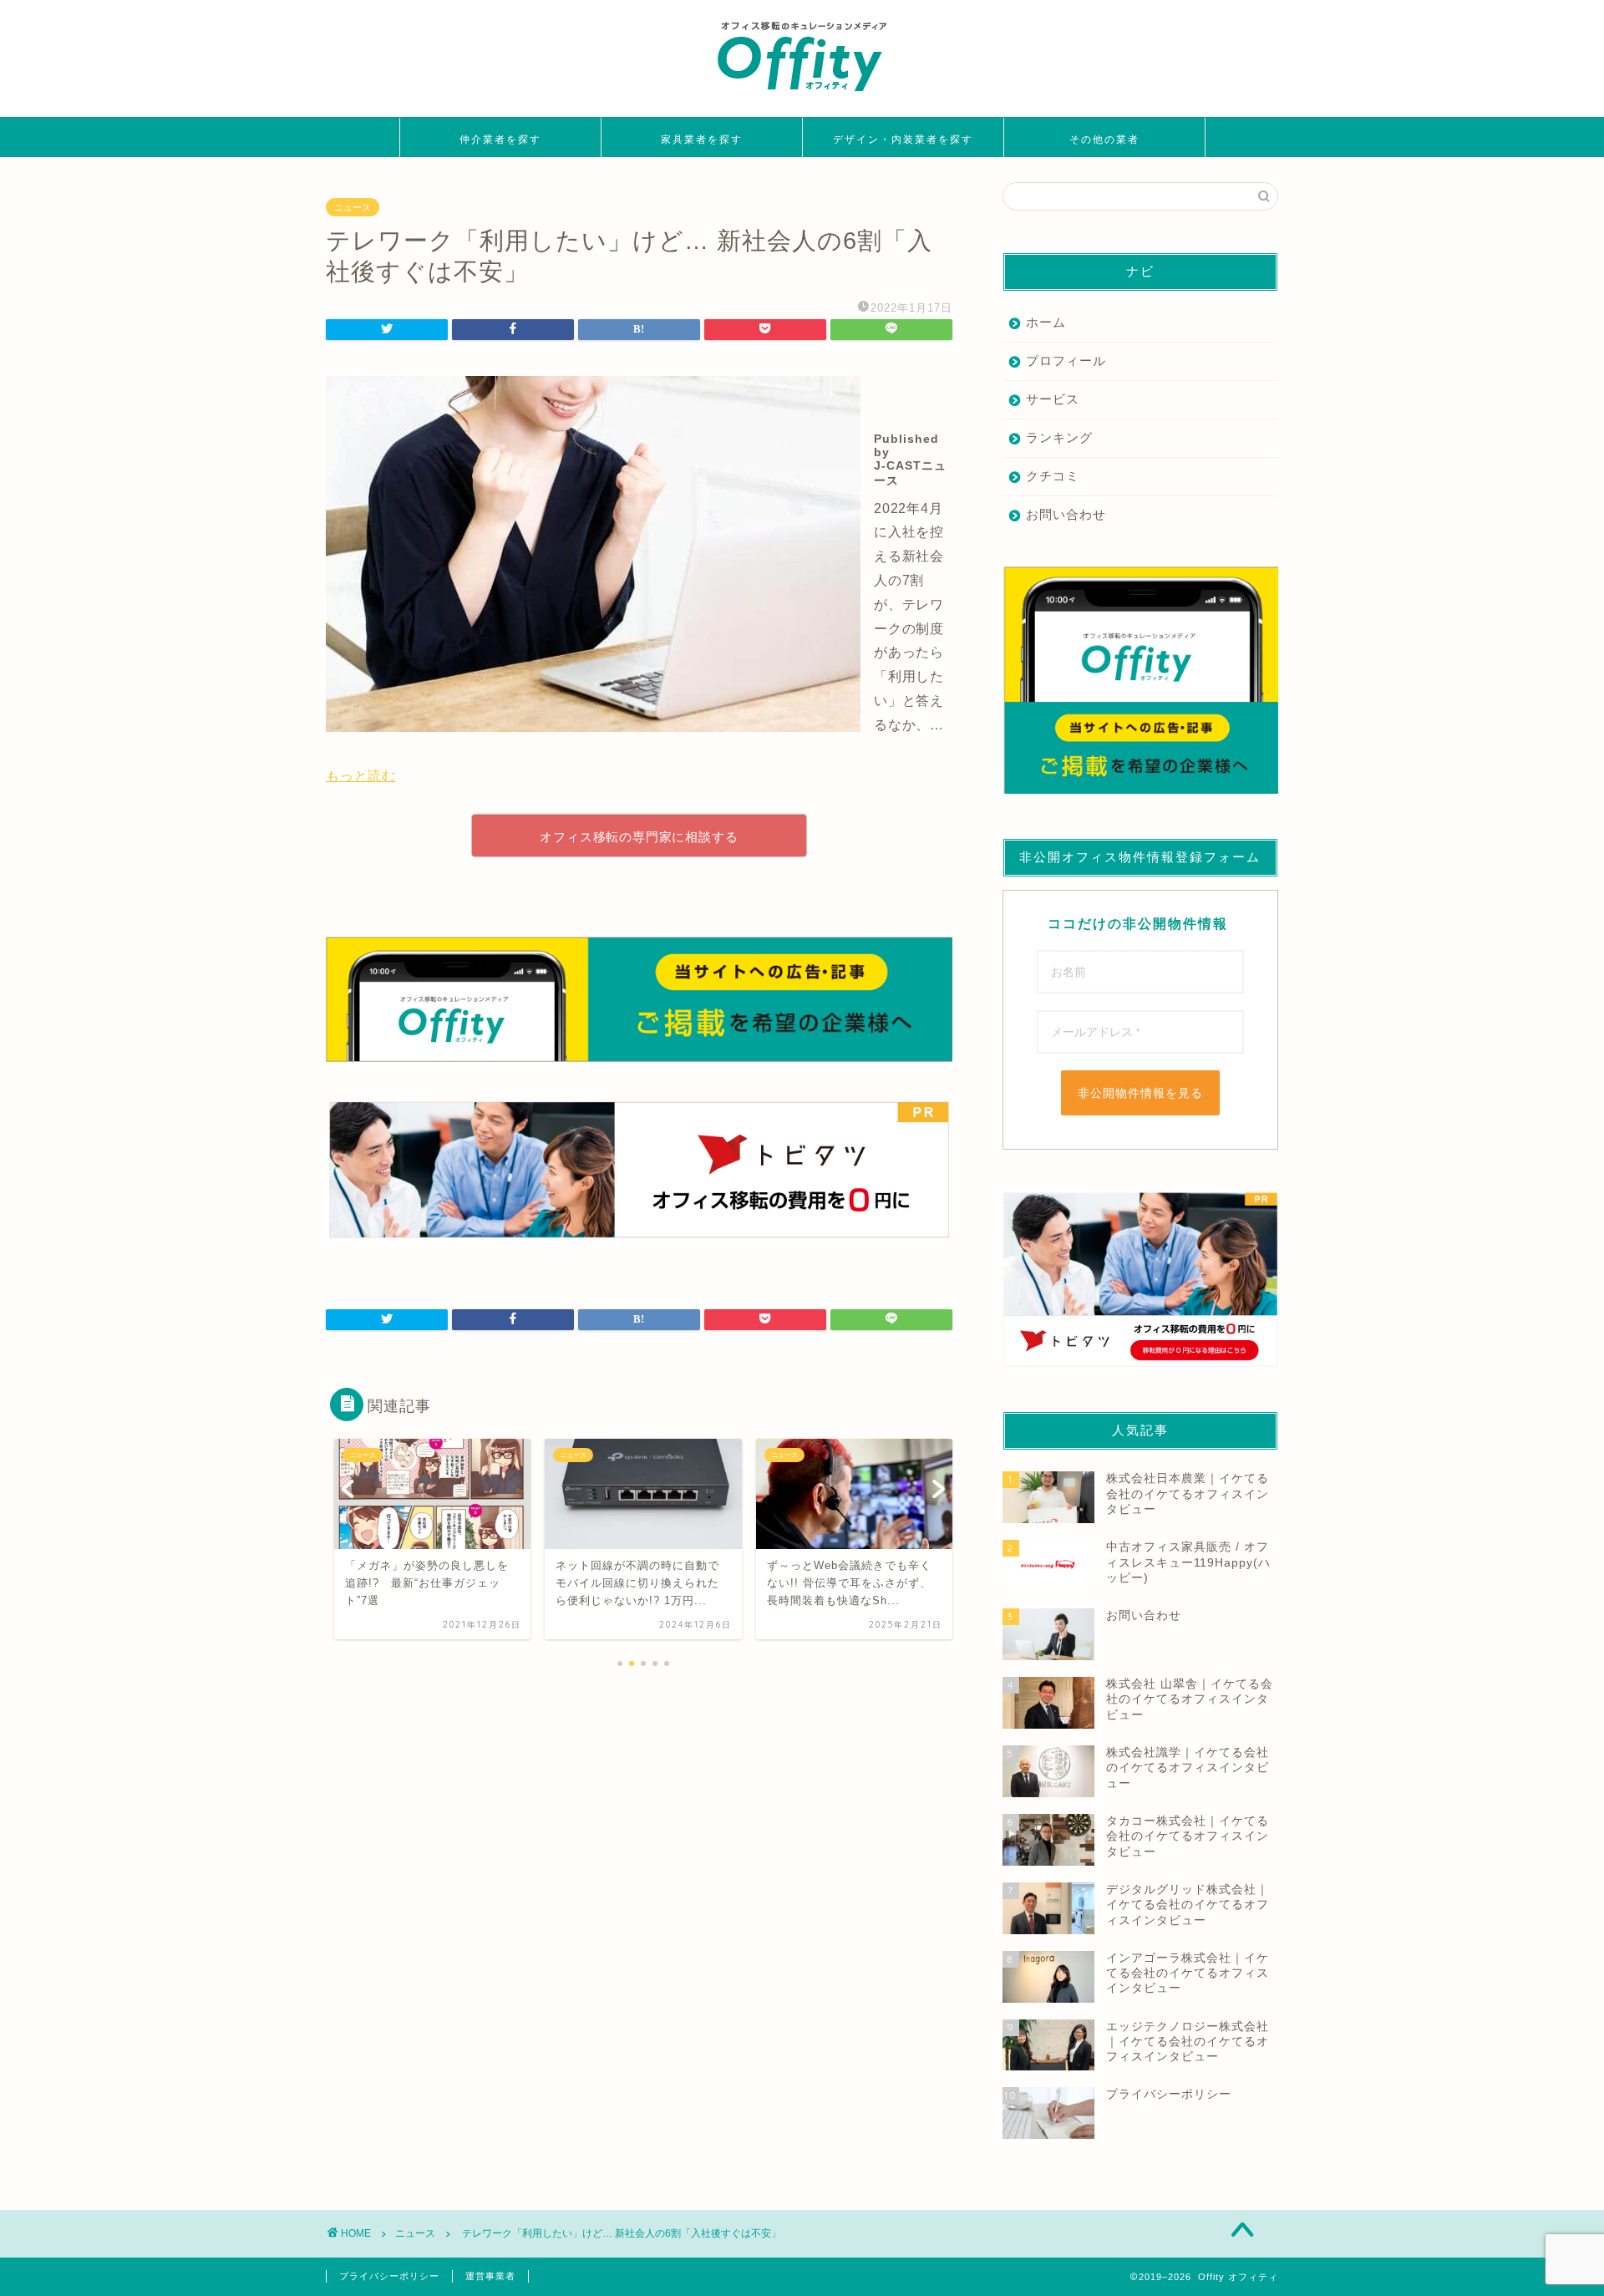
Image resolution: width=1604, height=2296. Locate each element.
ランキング (1059, 437)
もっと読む (361, 776)
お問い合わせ (1066, 514)
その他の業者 (1104, 139)
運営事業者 (490, 2276)
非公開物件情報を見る (1140, 1093)
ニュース (353, 207)
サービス (1053, 399)
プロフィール (1066, 361)
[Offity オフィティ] (802, 97)
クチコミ (1053, 476)
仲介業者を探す (500, 139)
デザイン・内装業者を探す (903, 139)
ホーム (1046, 322)
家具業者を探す (702, 139)
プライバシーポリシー (389, 2276)
